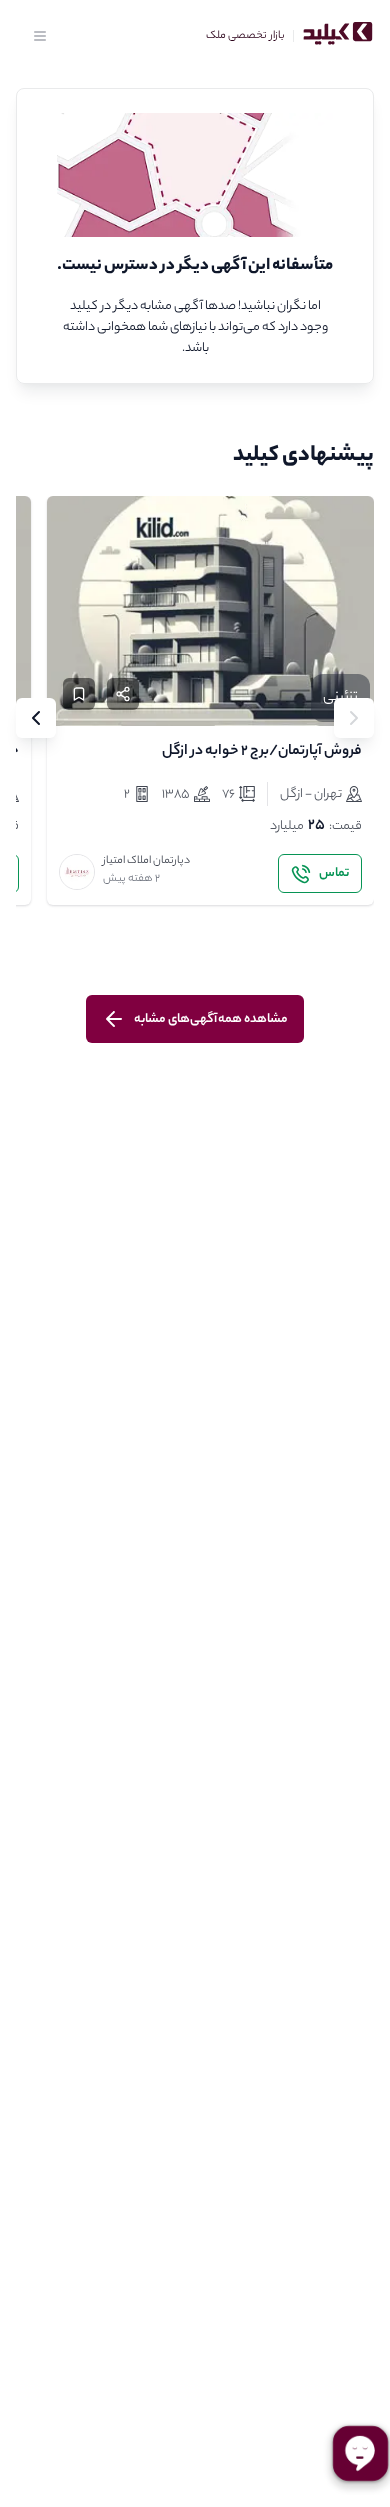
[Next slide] (36, 718)
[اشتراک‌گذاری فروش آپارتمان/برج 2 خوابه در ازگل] (123, 694)
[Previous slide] (354, 718)
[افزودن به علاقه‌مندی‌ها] (79, 694)
